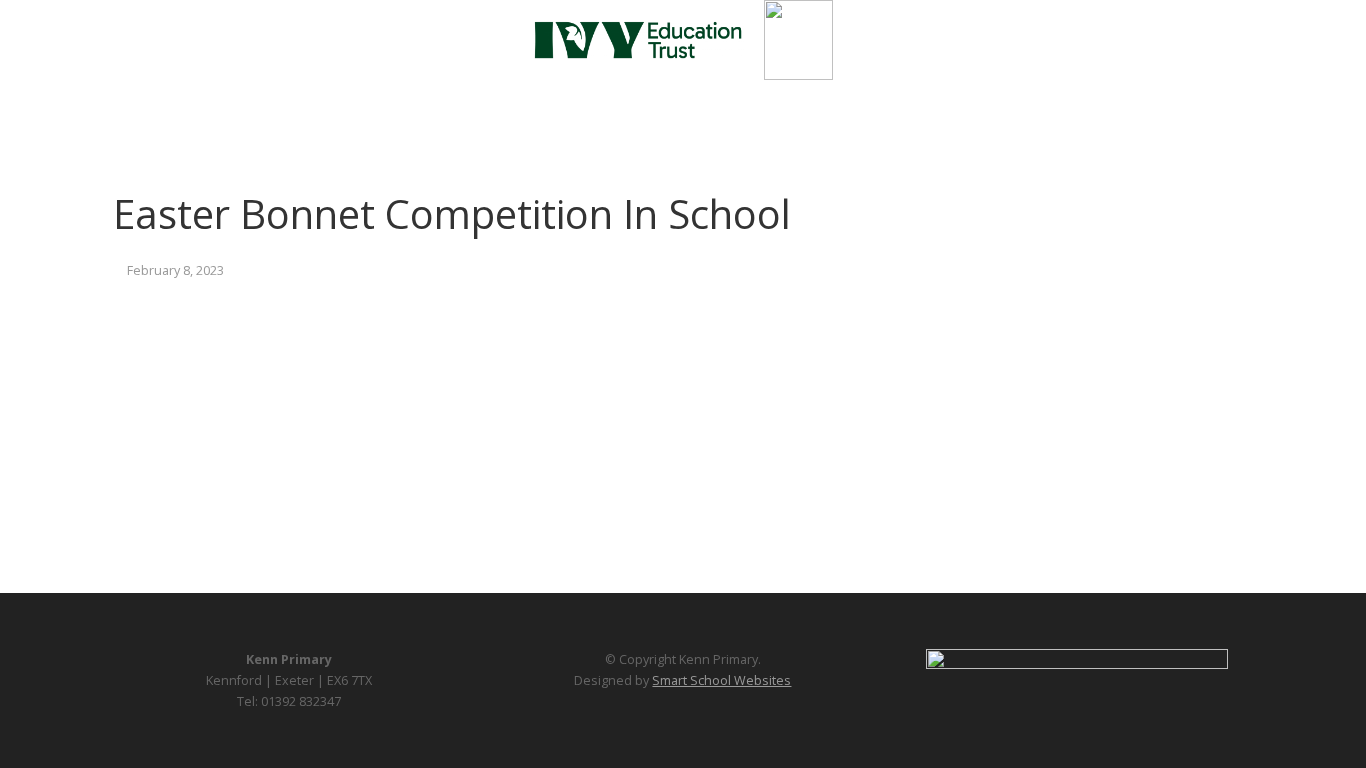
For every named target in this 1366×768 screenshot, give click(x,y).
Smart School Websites (721, 680)
